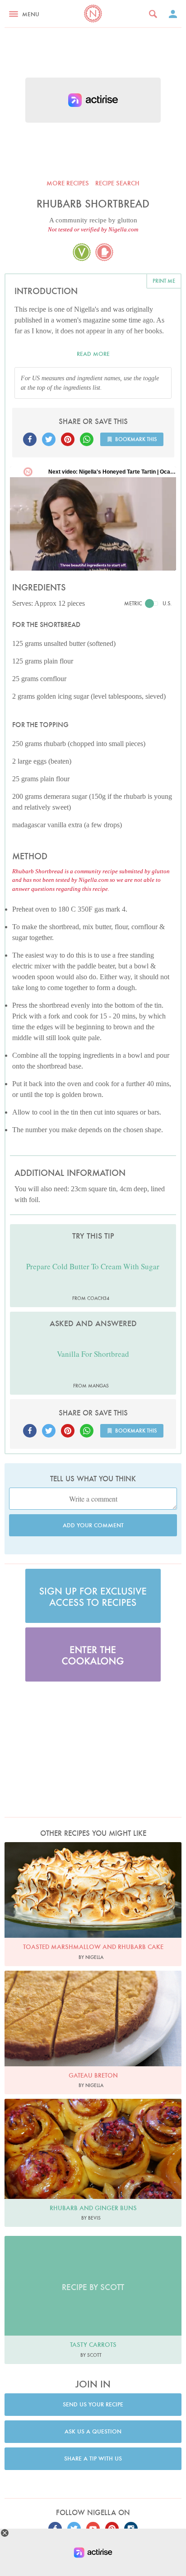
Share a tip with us (93, 2458)
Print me (164, 281)
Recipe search (117, 183)
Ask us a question (93, 2431)
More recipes (68, 183)
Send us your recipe (93, 2404)
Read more (93, 354)
